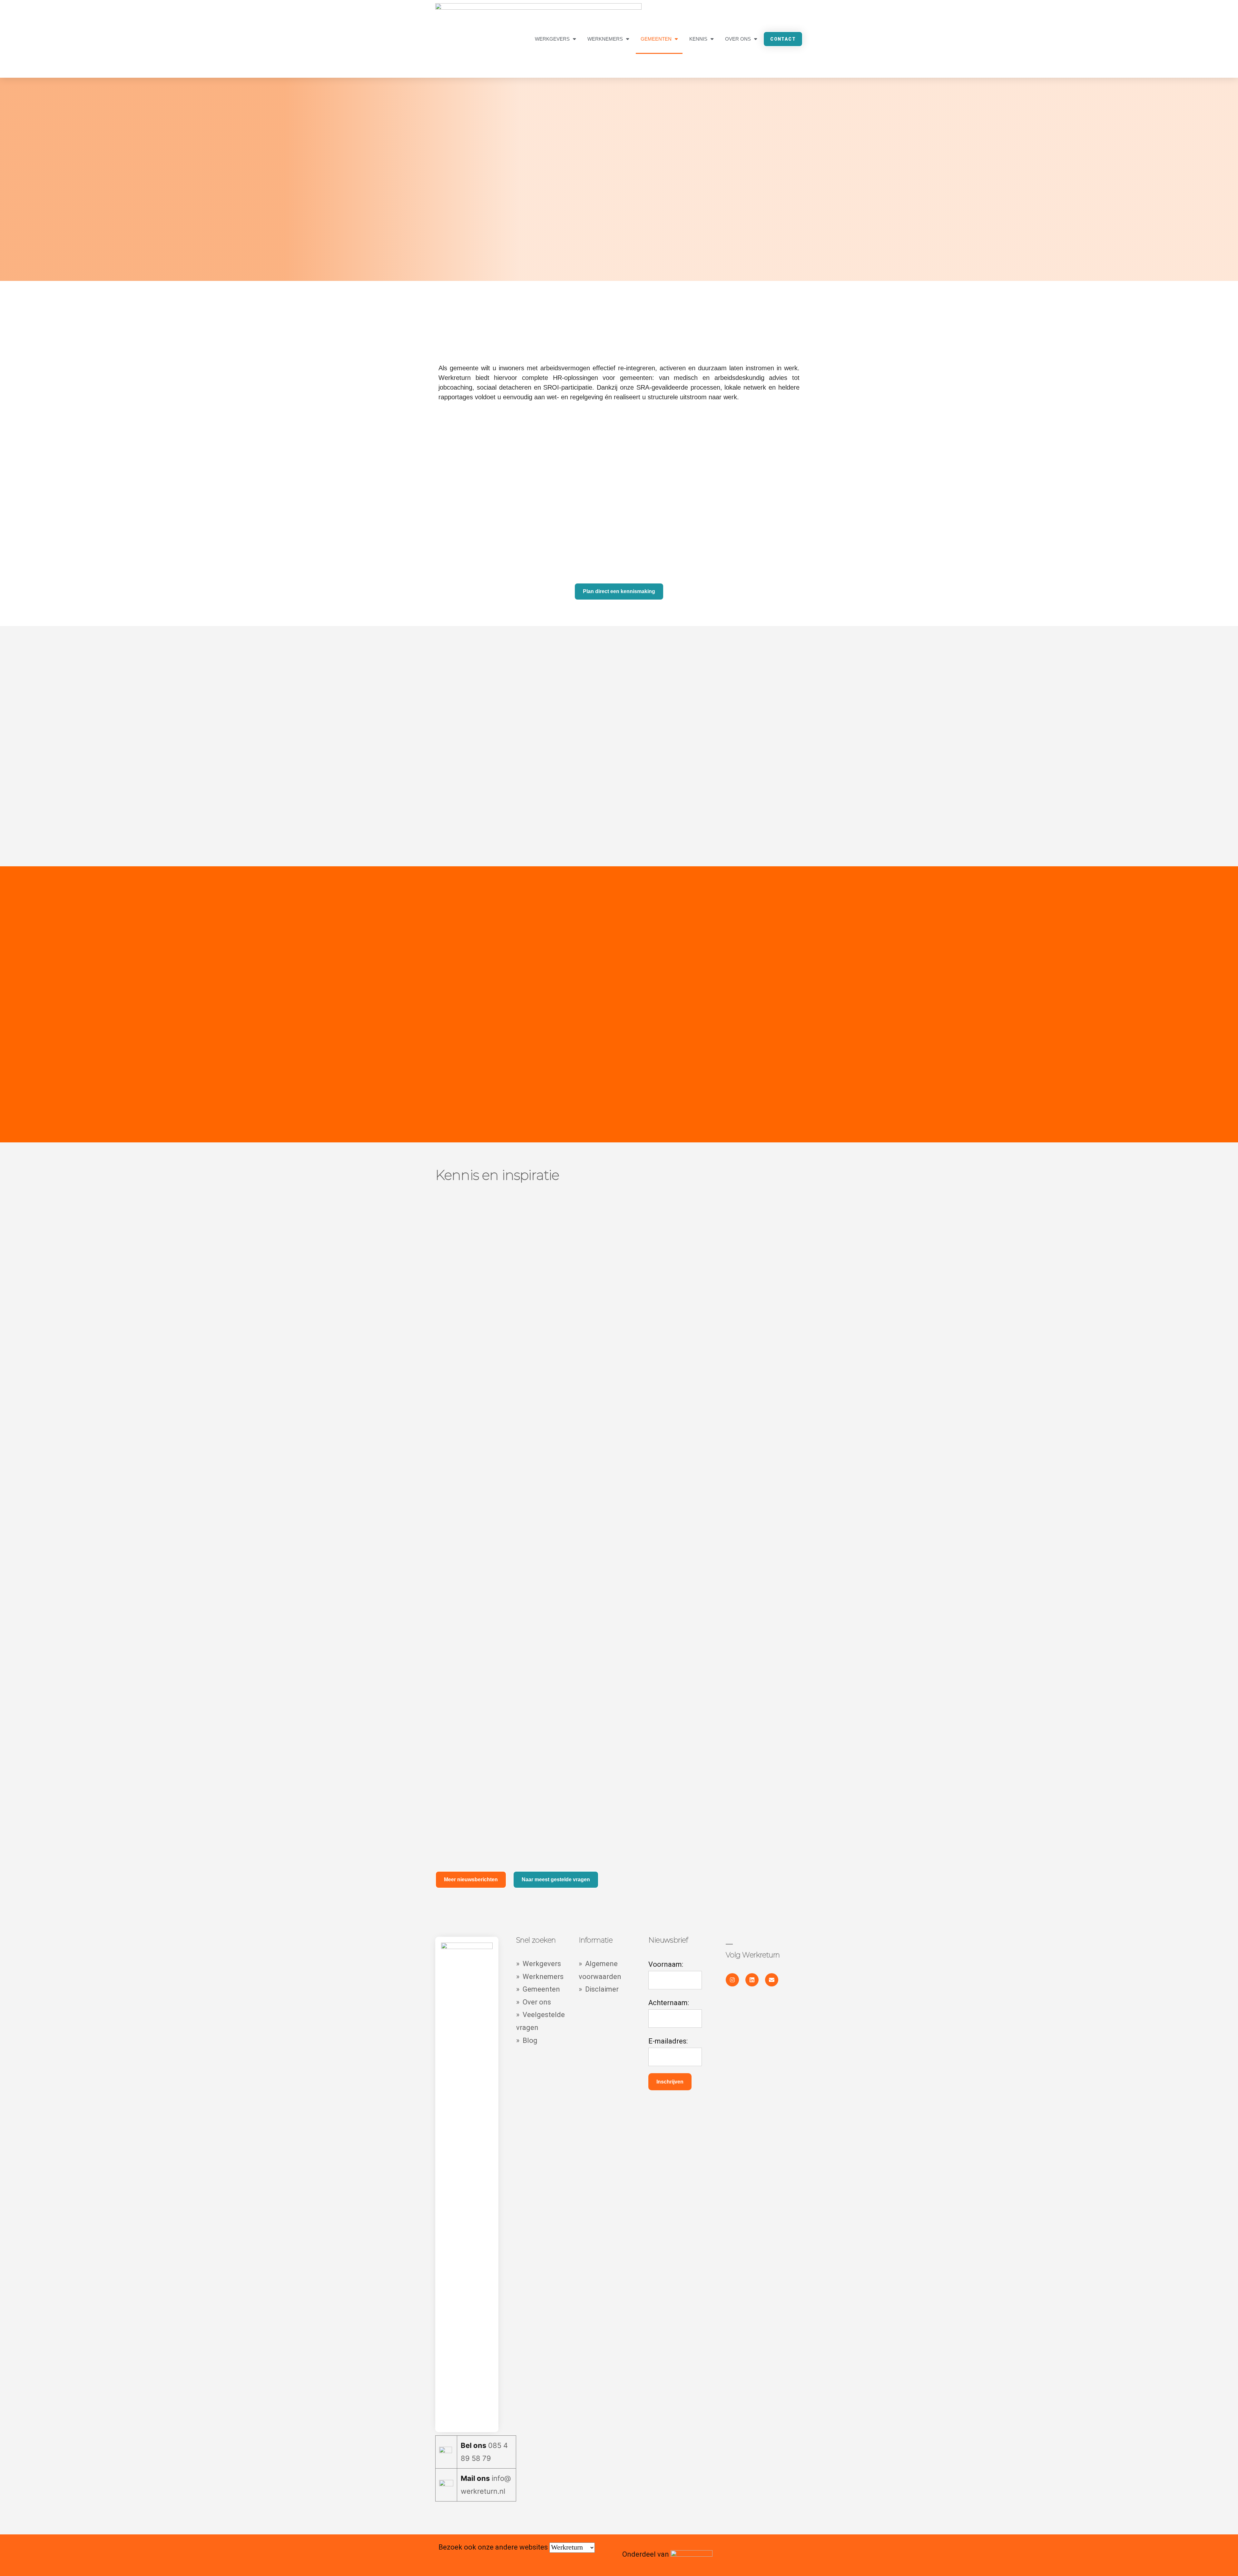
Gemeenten (656, 39)
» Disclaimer (599, 1989)
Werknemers (605, 39)
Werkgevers (552, 39)
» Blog (527, 2040)
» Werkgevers (539, 1964)
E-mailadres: (668, 2041)
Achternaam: (669, 2003)
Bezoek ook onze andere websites (494, 2547)
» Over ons (534, 2002)
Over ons (738, 39)
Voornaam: (666, 1964)
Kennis (698, 39)
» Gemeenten (539, 1989)
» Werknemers (540, 1977)
